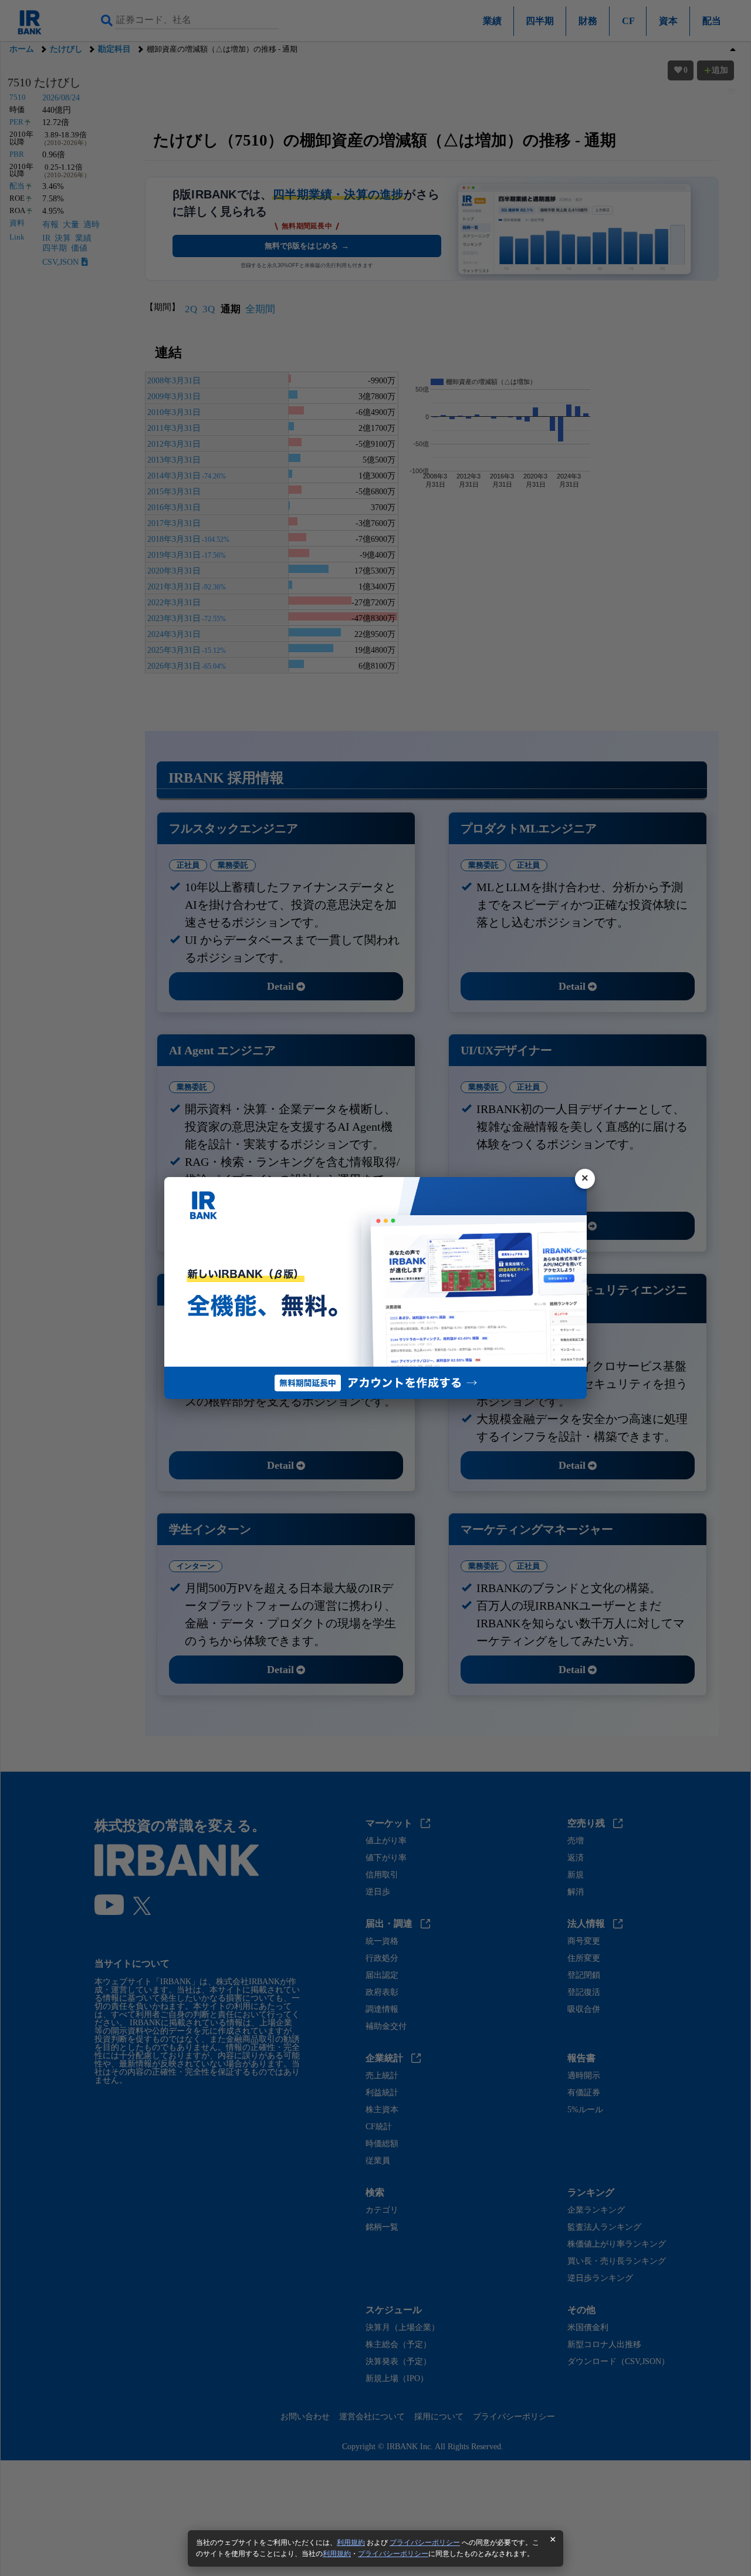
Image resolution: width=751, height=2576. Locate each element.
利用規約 (351, 2543)
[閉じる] (585, 1179)
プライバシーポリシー (425, 2543)
